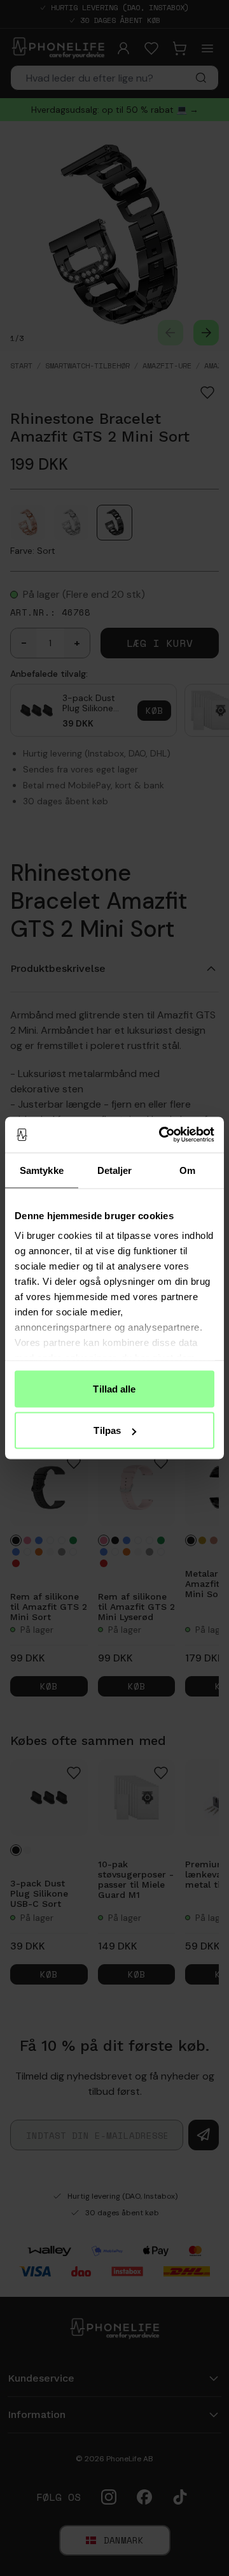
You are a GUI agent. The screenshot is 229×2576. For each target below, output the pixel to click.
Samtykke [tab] (42, 1170)
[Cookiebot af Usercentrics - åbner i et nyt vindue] (162, 1135)
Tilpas (107, 1430)
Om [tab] (187, 1170)
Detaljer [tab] (115, 1170)
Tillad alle (114, 1388)
